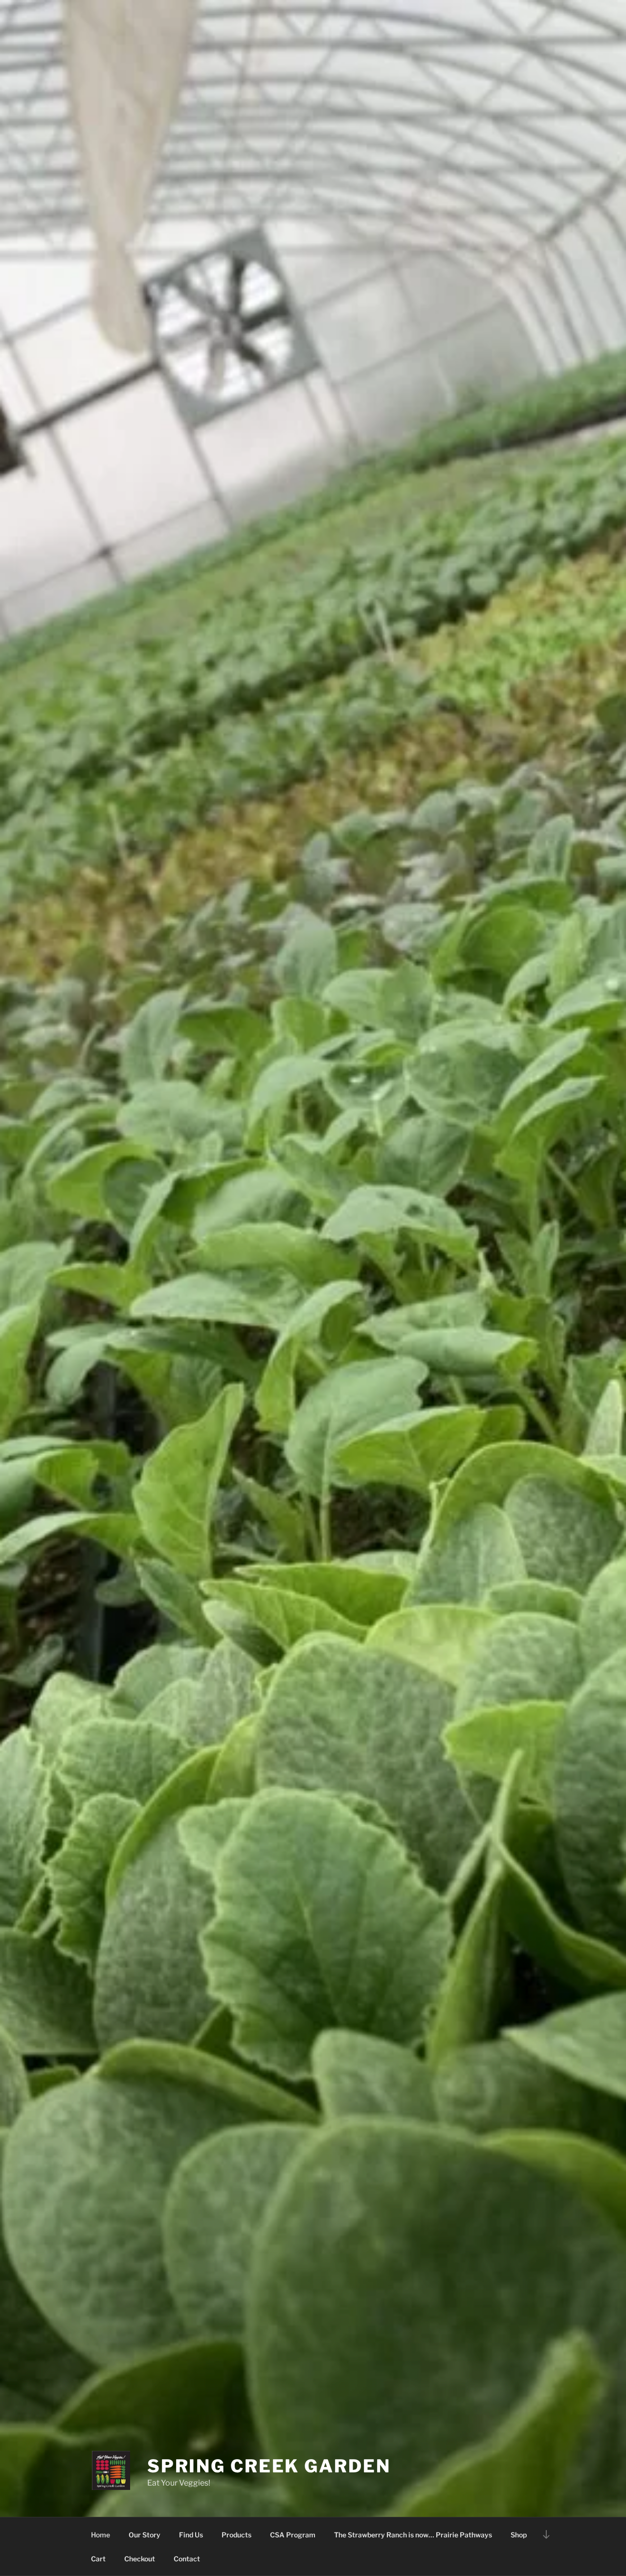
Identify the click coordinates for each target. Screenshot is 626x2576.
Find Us (191, 2535)
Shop (519, 2535)
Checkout (140, 2559)
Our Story (145, 2535)
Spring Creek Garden (269, 2466)
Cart (98, 2559)
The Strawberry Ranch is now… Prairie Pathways (413, 2535)
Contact (187, 2559)
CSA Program (293, 2535)
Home (101, 2535)
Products (236, 2535)
